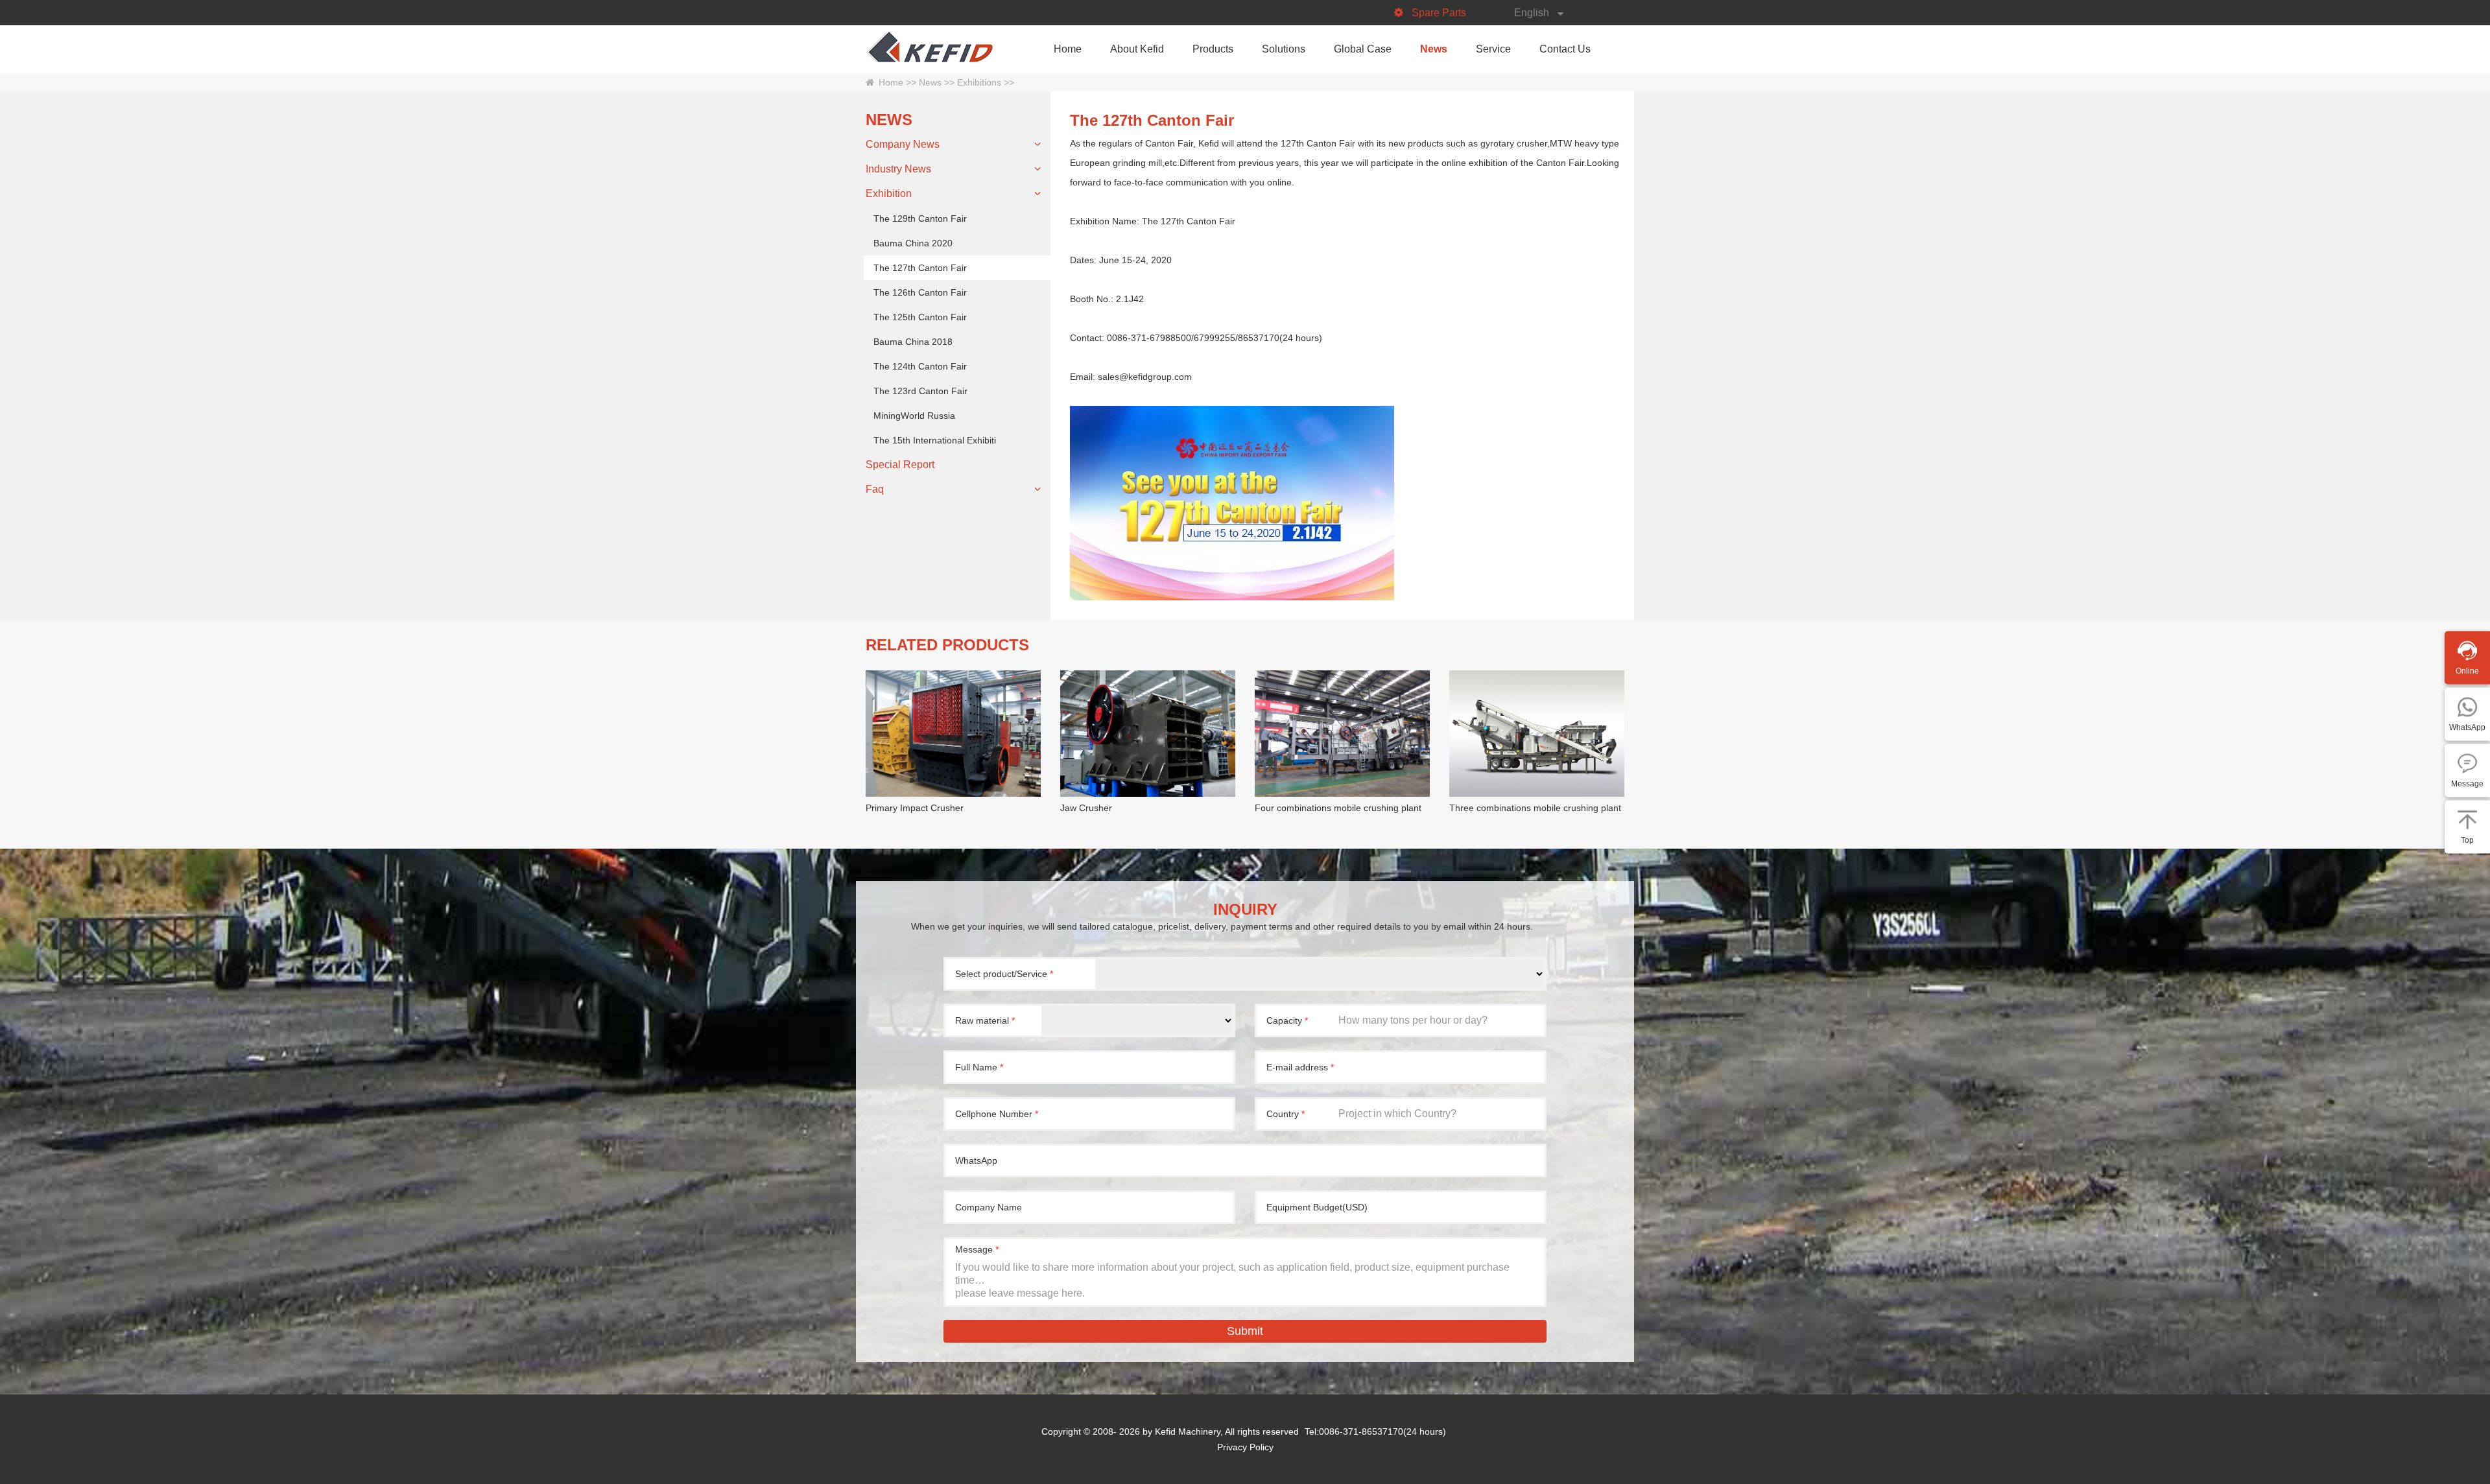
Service (1493, 49)
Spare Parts (1439, 13)
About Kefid (1137, 49)
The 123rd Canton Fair (920, 391)
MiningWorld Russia (914, 416)
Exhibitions (979, 82)
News (1434, 49)
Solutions (1284, 49)
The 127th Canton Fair (920, 268)
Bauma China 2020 (913, 243)
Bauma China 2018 (913, 342)
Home (1068, 49)
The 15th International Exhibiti (935, 440)
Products (1213, 49)
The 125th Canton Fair (920, 317)
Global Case (1363, 49)
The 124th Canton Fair (920, 366)
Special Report (900, 465)
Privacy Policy (1245, 1447)
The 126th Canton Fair (920, 292)
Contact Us (1565, 49)
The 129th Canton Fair (920, 218)
